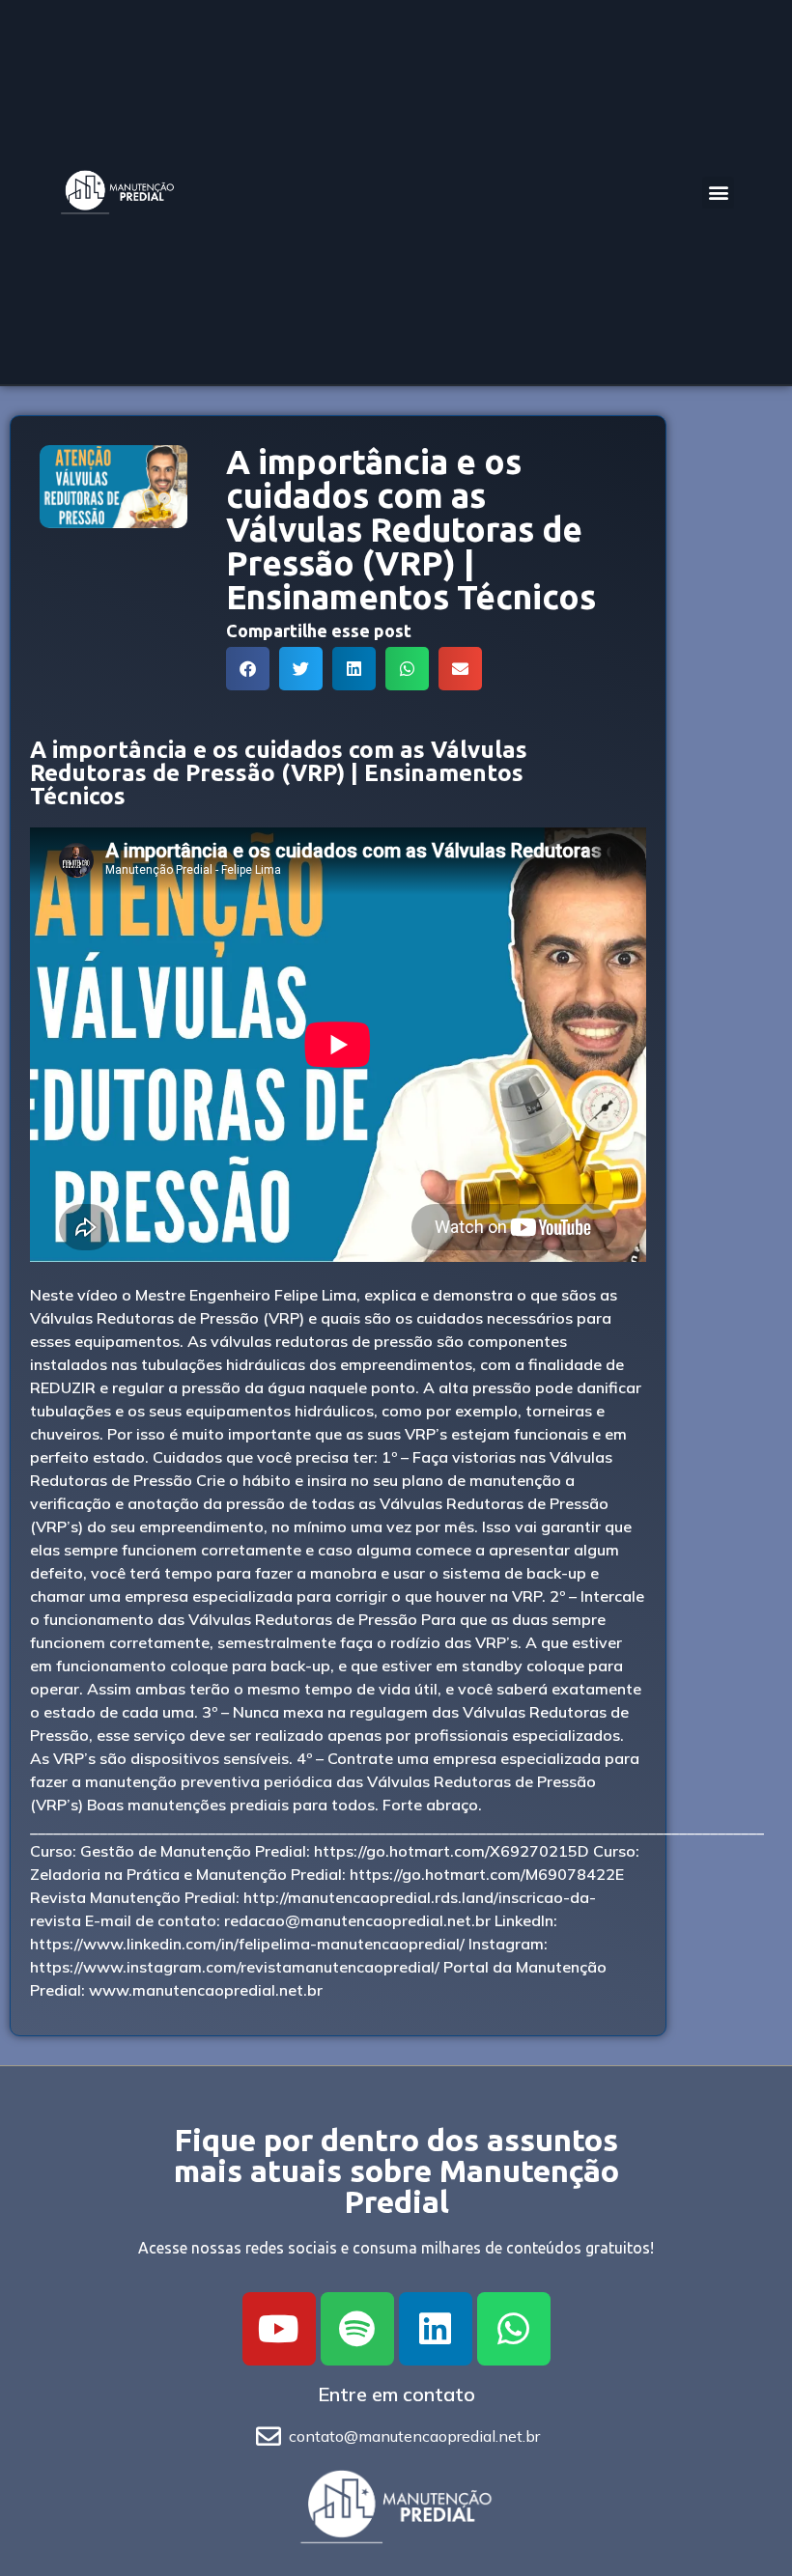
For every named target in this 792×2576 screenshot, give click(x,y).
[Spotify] (357, 2329)
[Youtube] (279, 2329)
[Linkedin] (436, 2329)
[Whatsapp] (514, 2329)
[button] (718, 193)
